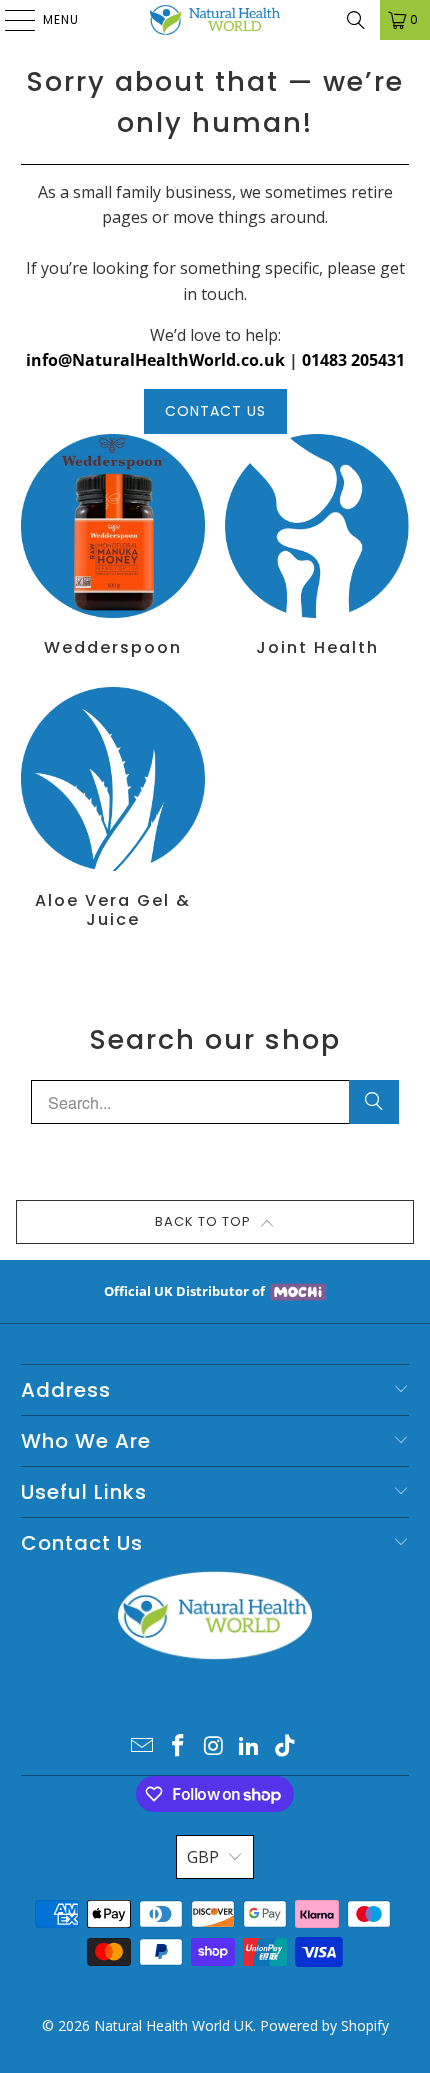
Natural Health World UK (173, 2025)
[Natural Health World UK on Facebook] (178, 1746)
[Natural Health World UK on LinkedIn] (250, 1746)
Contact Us (215, 411)
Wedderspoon (113, 545)
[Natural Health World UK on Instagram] (214, 1746)
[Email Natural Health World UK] (143, 1746)
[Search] (356, 20)
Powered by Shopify (324, 2025)
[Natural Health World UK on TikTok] (286, 1746)
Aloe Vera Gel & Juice (113, 808)
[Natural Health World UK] (215, 20)
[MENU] (10, 20)
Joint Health (317, 545)
